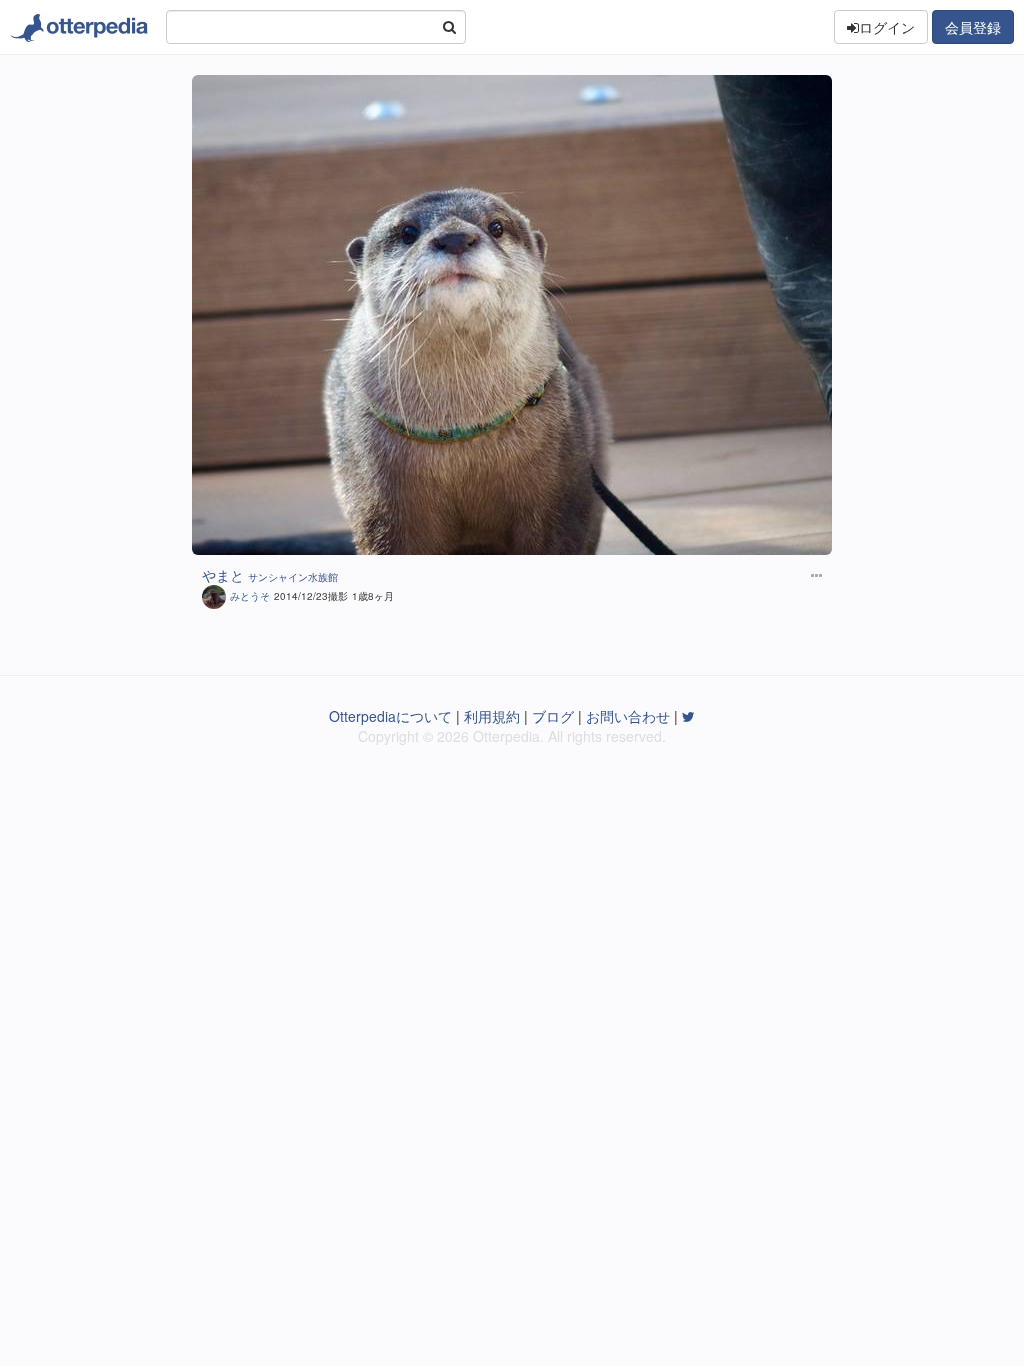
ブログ (553, 716)
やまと (223, 575)
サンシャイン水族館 (293, 577)
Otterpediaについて (390, 716)
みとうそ (250, 596)
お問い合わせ (628, 716)
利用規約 (492, 716)
